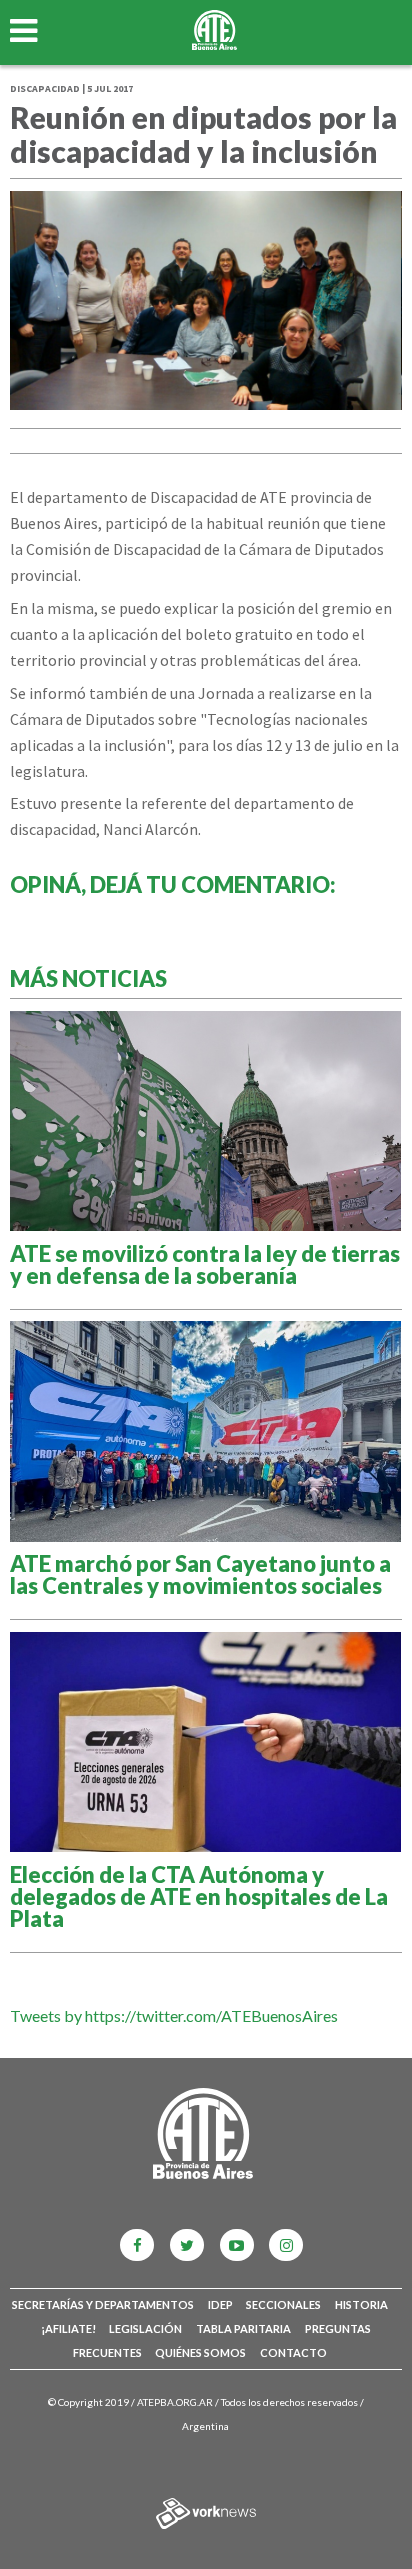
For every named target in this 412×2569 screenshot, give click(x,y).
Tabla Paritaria (243, 2328)
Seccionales (283, 2304)
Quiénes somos (200, 2352)
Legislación (145, 2328)
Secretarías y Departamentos (103, 2304)
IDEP (220, 2304)
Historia (361, 2304)
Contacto (293, 2352)
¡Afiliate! (68, 2328)
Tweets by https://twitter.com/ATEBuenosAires (174, 2015)
